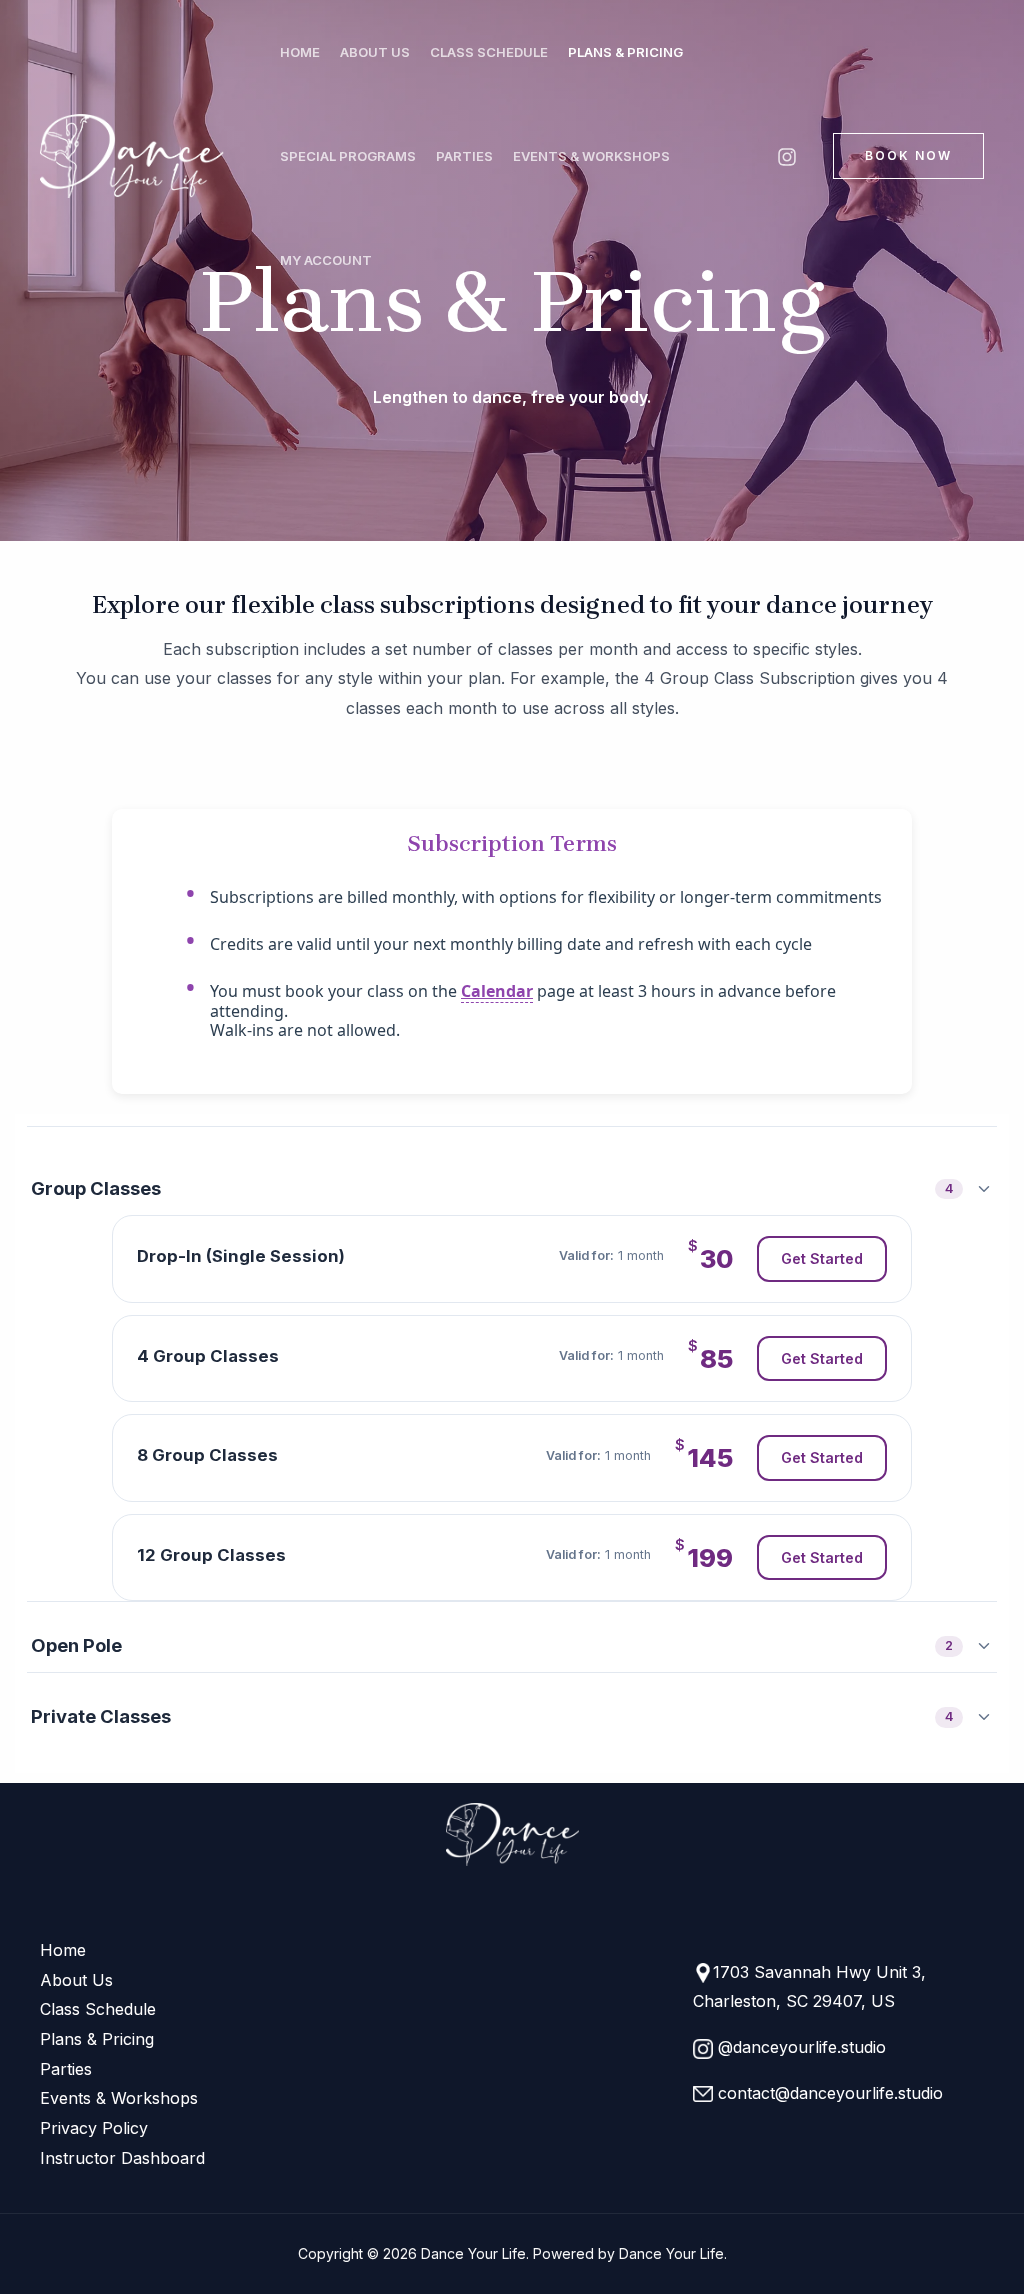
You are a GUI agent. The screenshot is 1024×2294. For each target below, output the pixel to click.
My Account (326, 260)
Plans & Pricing (625, 52)
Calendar (497, 991)
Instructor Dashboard (122, 2158)
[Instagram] (787, 157)
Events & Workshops (591, 156)
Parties (464, 156)
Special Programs (348, 156)
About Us (375, 52)
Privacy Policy (94, 2128)
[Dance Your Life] (137, 156)
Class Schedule (489, 52)
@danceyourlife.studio (799, 2047)
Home (300, 52)
